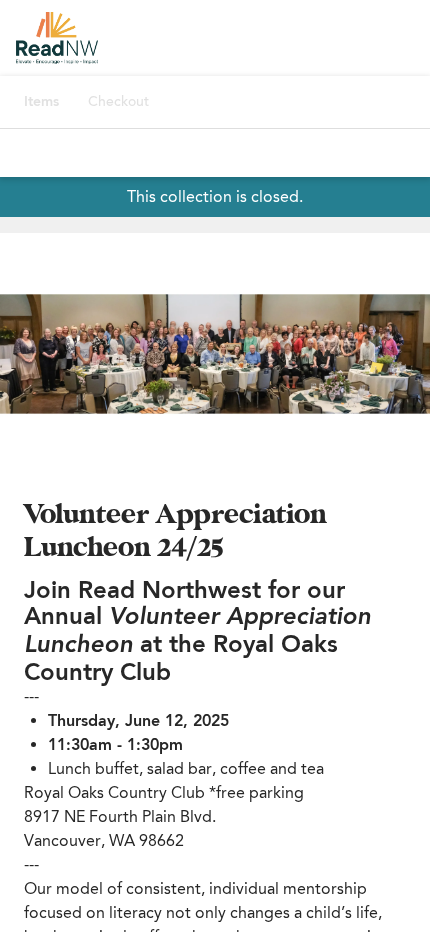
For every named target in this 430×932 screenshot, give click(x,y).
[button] (215, 354)
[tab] (41, 102)
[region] (215, 354)
